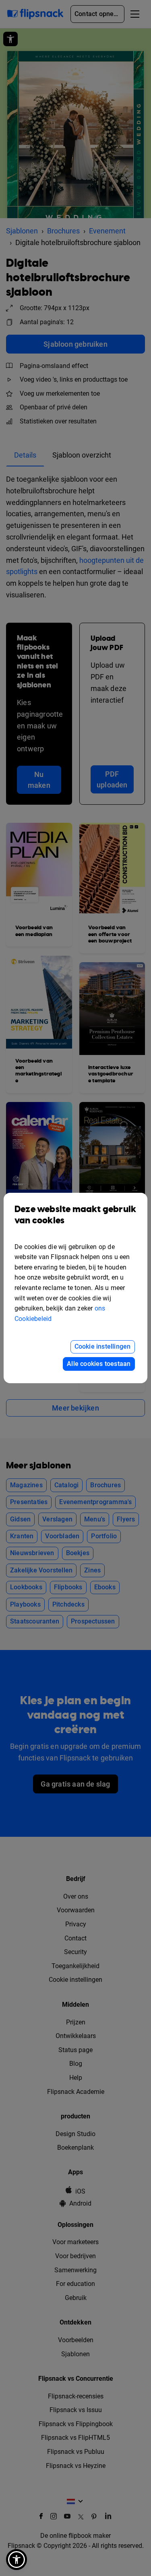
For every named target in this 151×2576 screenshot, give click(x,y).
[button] (17, 2560)
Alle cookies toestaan (99, 1364)
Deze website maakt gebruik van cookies (75, 1215)
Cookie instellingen (103, 1346)
